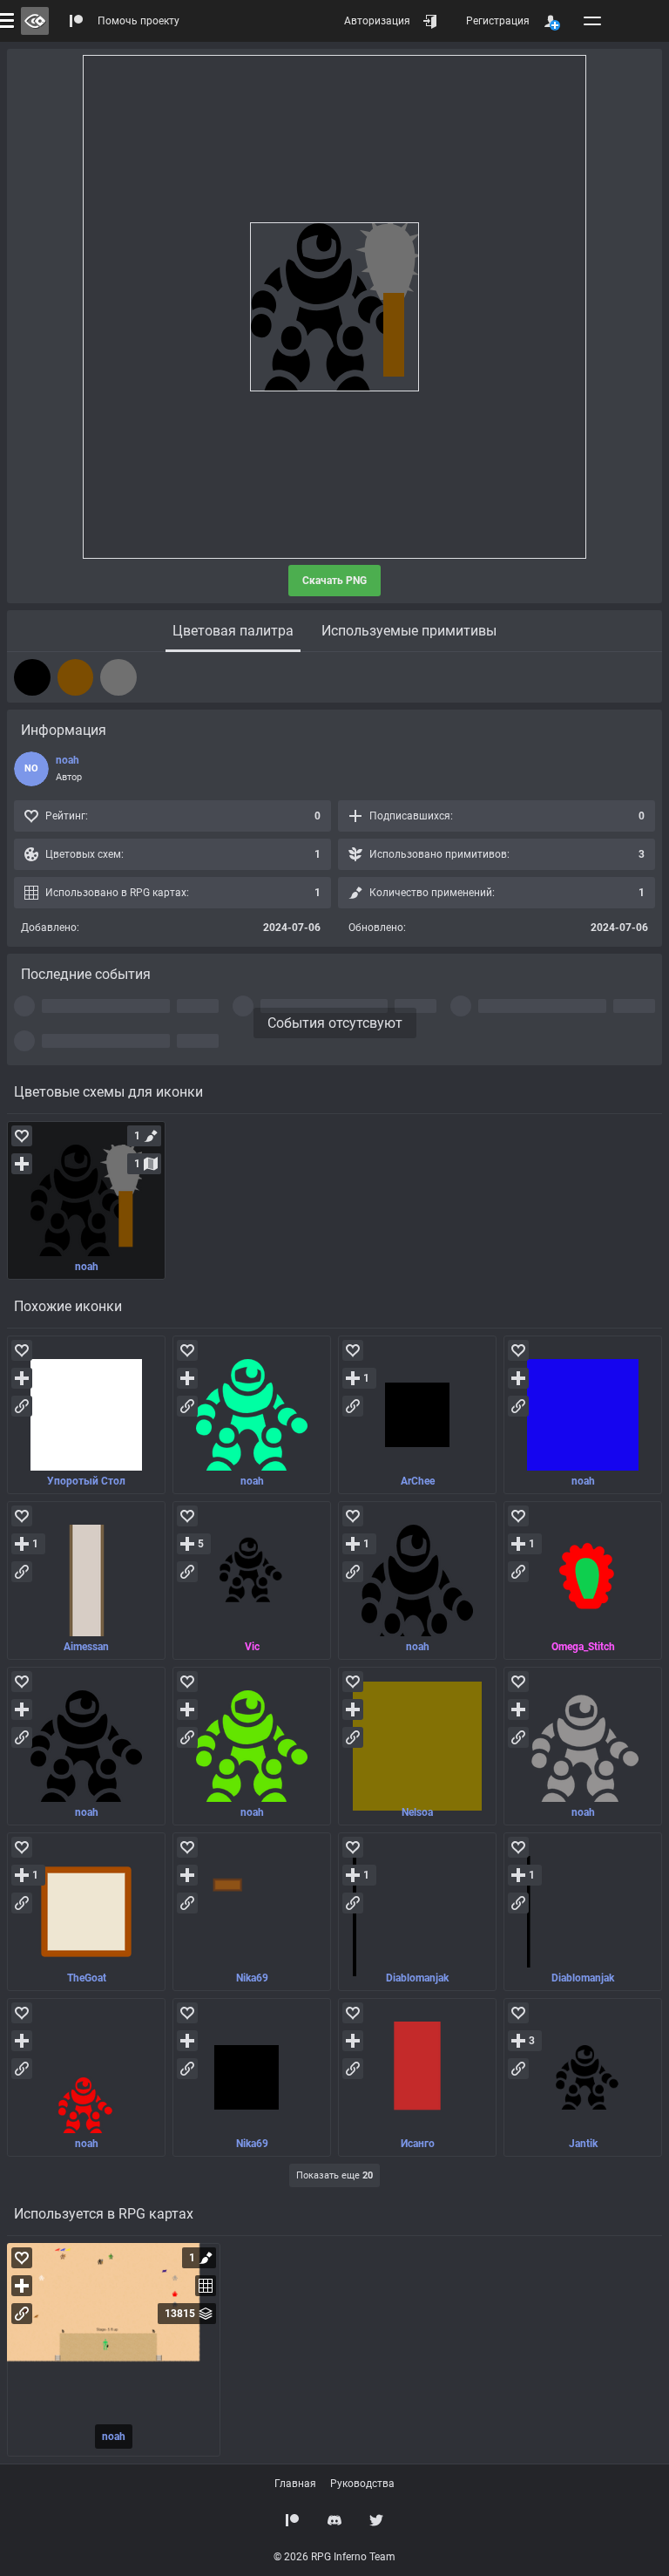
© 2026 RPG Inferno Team (334, 2557)
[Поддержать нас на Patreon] (293, 2520)
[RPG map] (114, 2350)
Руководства (362, 2484)
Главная (295, 2484)
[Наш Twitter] (376, 2520)
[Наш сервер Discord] (334, 2520)
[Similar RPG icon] (86, 1415)
